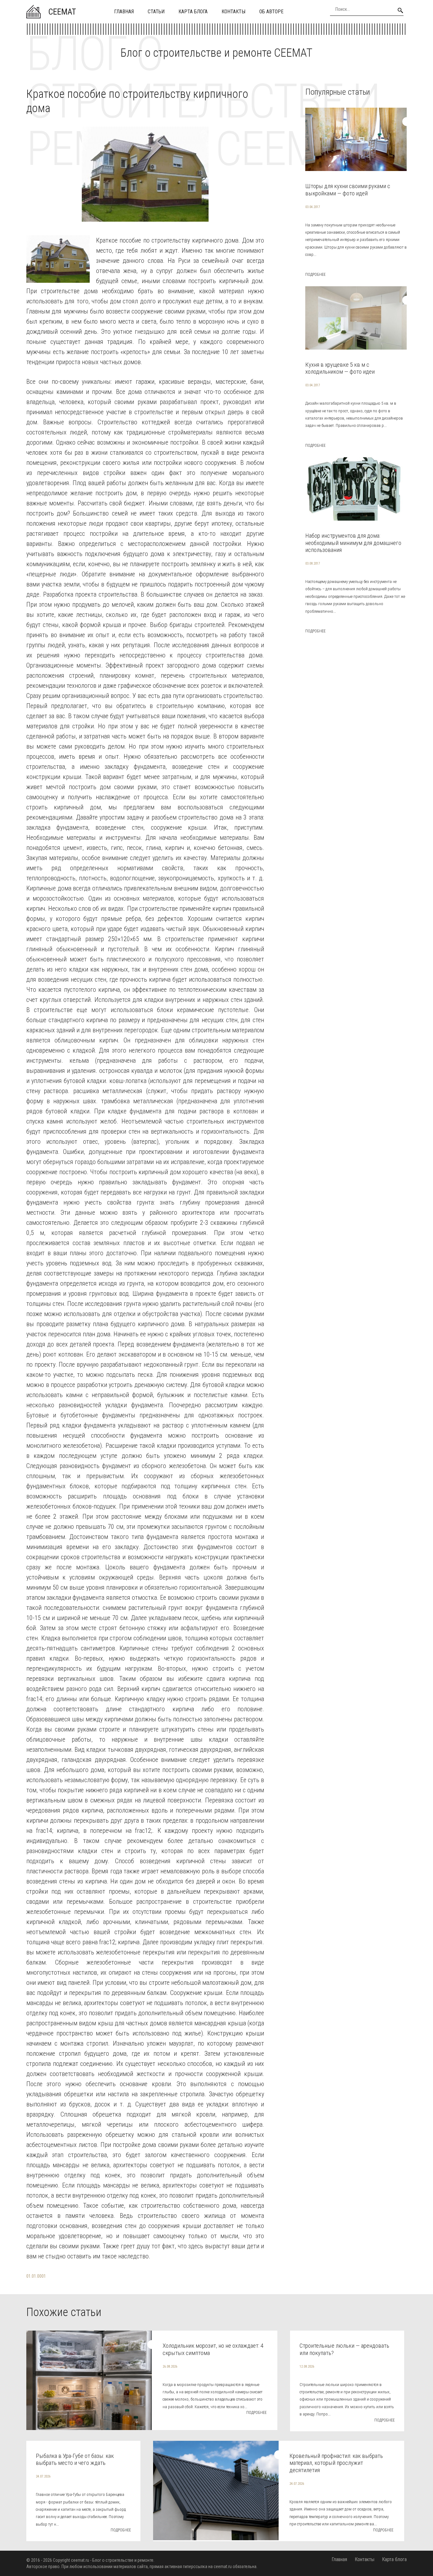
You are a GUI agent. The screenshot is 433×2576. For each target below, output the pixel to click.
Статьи (156, 12)
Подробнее (315, 275)
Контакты (233, 12)
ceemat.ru (80, 2560)
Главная (124, 12)
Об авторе (271, 12)
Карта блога (193, 12)
